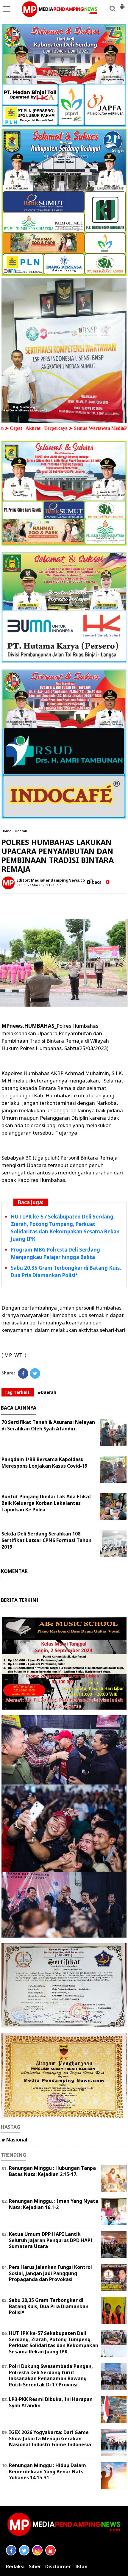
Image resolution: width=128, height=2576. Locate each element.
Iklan (81, 2567)
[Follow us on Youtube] (50, 2550)
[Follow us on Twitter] (24, 2550)
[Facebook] (23, 1373)
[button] (122, 4)
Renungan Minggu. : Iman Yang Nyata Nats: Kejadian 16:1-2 (54, 2204)
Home (6, 831)
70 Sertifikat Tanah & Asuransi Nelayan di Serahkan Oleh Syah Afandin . (48, 1425)
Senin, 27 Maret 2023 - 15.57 (39, 885)
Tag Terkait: (18, 1392)
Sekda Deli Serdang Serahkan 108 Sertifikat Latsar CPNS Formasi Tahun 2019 (46, 1540)
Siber (35, 2567)
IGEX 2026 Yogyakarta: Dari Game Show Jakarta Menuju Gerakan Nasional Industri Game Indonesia (50, 2438)
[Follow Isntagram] (37, 2550)
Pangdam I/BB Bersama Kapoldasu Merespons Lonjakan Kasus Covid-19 (44, 1463)
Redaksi (15, 2567)
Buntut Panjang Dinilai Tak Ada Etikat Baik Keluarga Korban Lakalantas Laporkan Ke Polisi (46, 1503)
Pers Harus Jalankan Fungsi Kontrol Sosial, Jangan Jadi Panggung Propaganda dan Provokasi (50, 2273)
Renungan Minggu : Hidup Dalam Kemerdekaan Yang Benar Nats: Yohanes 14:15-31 (47, 2472)
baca (96, 882)
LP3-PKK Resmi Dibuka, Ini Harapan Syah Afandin (51, 2402)
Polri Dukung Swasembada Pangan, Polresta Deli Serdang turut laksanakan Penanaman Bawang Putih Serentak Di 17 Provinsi (51, 2375)
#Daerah (47, 1392)
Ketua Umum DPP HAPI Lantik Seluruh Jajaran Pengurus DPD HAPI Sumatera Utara (51, 2240)
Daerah (21, 831)
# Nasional (14, 2140)
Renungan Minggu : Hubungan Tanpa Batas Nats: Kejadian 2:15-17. (52, 2171)
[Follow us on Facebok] (11, 2550)
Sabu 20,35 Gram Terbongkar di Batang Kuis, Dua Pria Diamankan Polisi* (49, 2306)
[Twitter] (35, 1373)
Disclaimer (58, 2567)
